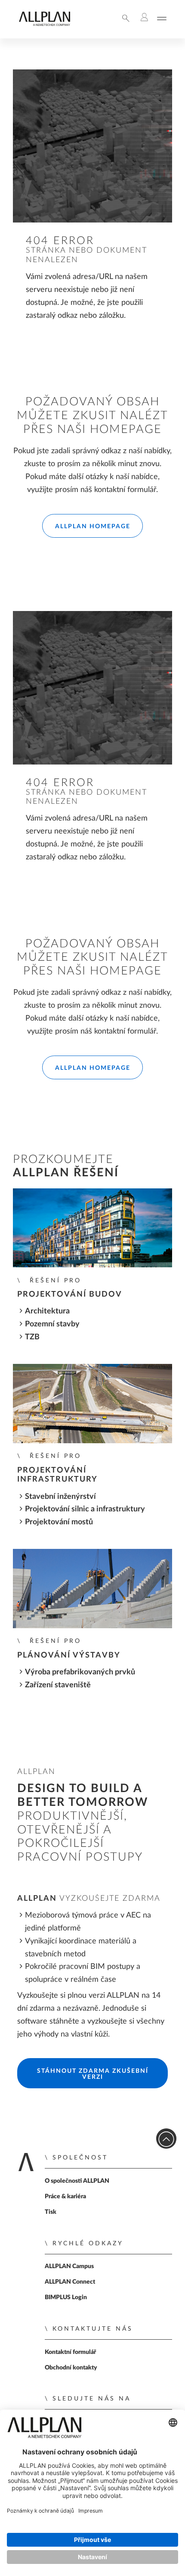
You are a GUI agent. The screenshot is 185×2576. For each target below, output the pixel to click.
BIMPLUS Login (66, 2297)
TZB (32, 1337)
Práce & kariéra (65, 2197)
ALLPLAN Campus (69, 2266)
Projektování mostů (59, 1522)
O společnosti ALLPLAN (77, 2181)
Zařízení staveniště (58, 1685)
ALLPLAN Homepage (93, 526)
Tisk (51, 2212)
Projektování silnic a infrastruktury (85, 1509)
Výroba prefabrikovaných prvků (80, 1672)
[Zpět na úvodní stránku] (44, 24)
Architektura (47, 1311)
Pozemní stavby (52, 1324)
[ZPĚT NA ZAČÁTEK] (166, 2139)
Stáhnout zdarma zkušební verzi (93, 2074)
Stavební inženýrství (60, 1496)
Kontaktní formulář (70, 2352)
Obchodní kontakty (71, 2368)
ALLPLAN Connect (70, 2282)
